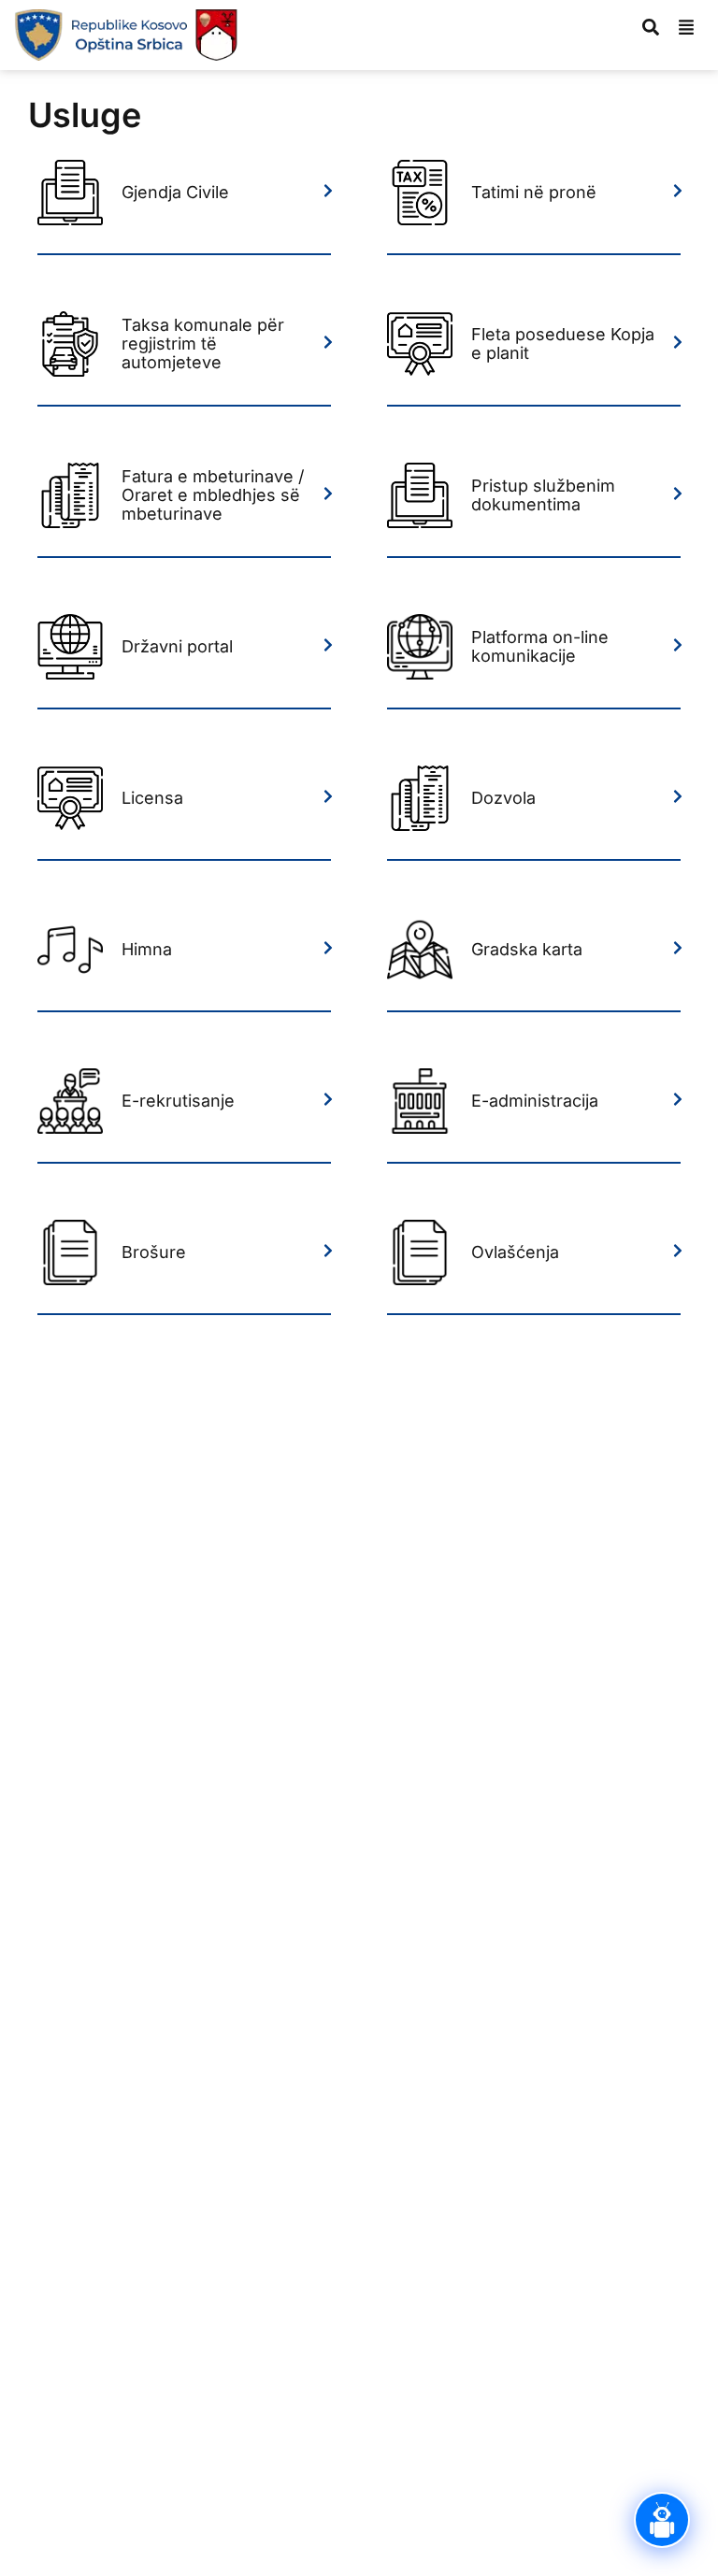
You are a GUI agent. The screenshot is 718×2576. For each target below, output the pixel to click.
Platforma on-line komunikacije (540, 646)
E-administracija (535, 1101)
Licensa (152, 798)
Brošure (154, 1252)
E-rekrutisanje (178, 1101)
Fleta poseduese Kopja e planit (563, 343)
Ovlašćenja (515, 1252)
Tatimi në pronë (534, 192)
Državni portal (177, 646)
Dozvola (503, 798)
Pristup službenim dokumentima (543, 495)
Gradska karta (527, 949)
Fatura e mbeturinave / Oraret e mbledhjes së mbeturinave (213, 495)
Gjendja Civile (175, 192)
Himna (147, 949)
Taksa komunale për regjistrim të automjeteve (203, 343)
